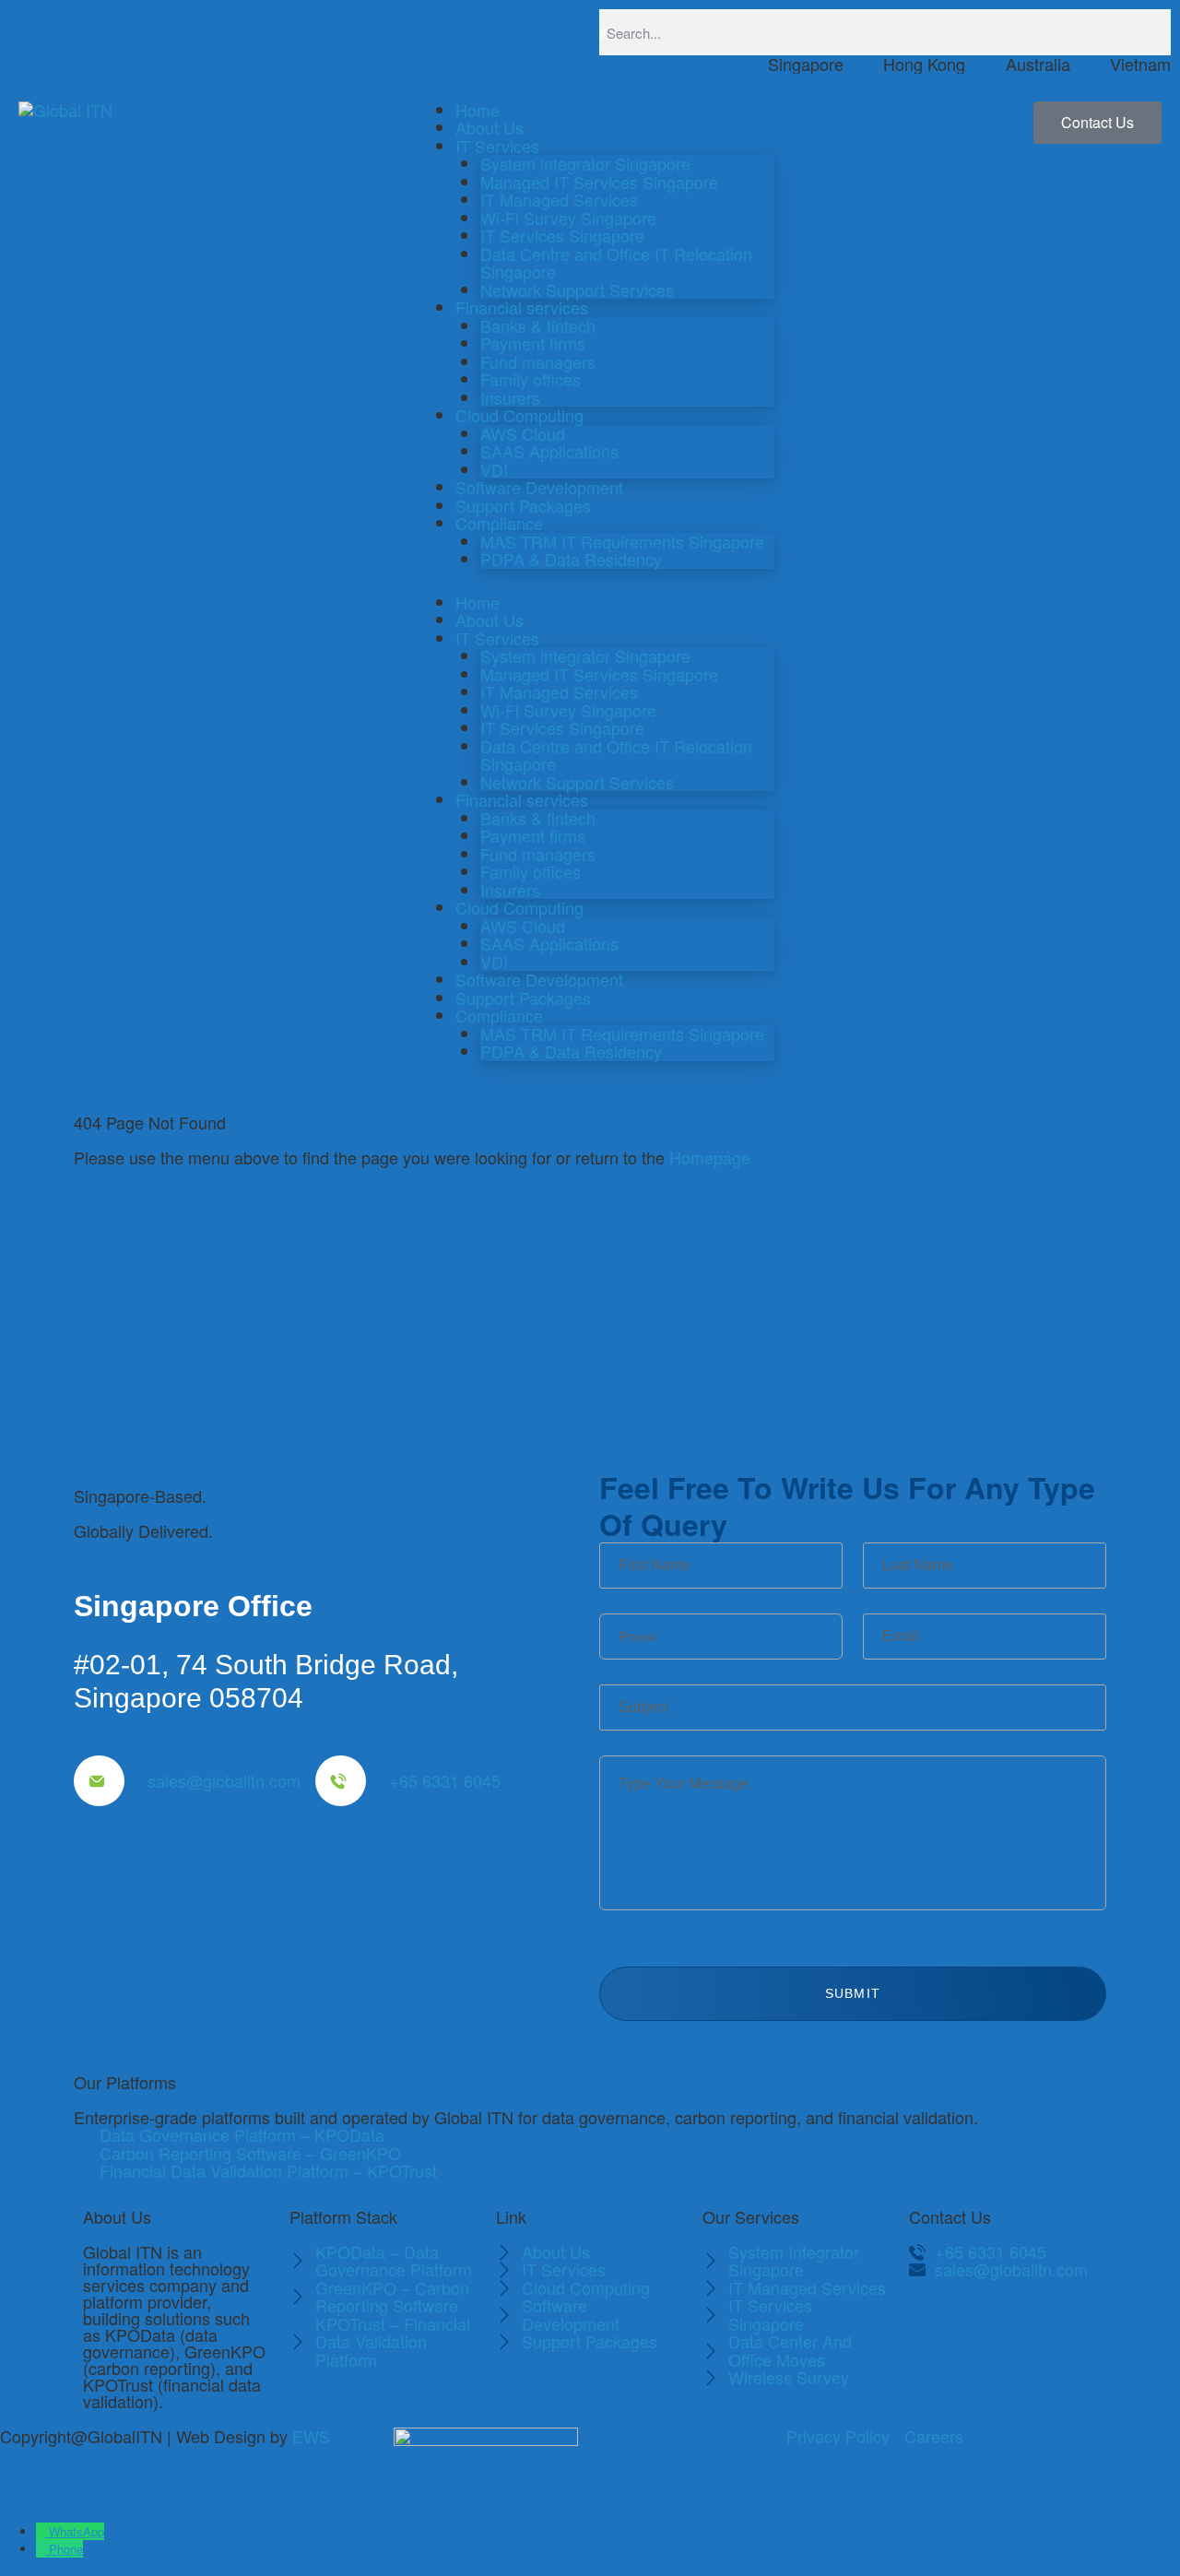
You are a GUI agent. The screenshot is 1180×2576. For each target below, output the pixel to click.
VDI (494, 469)
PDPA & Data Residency (571, 559)
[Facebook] (932, 2321)
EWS (311, 2436)
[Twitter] (983, 2321)
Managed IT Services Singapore (599, 182)
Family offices (531, 379)
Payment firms (533, 343)
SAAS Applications (549, 451)
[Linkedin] (1033, 2321)
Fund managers (538, 361)
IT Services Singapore (562, 235)
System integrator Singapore (585, 163)
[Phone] (42, 2549)
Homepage (710, 1157)
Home (478, 110)
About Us (490, 127)
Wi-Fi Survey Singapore (568, 218)
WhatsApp (77, 2531)
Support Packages (523, 505)
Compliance (499, 523)
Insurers (510, 397)
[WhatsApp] (42, 2531)
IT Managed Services (559, 199)
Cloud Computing (519, 415)
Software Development (539, 487)
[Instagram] (932, 2369)
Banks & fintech (538, 325)
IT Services (497, 146)
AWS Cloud (523, 433)
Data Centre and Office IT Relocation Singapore (616, 263)
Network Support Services (577, 290)
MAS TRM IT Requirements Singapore (622, 541)
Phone (66, 2549)
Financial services (522, 307)
